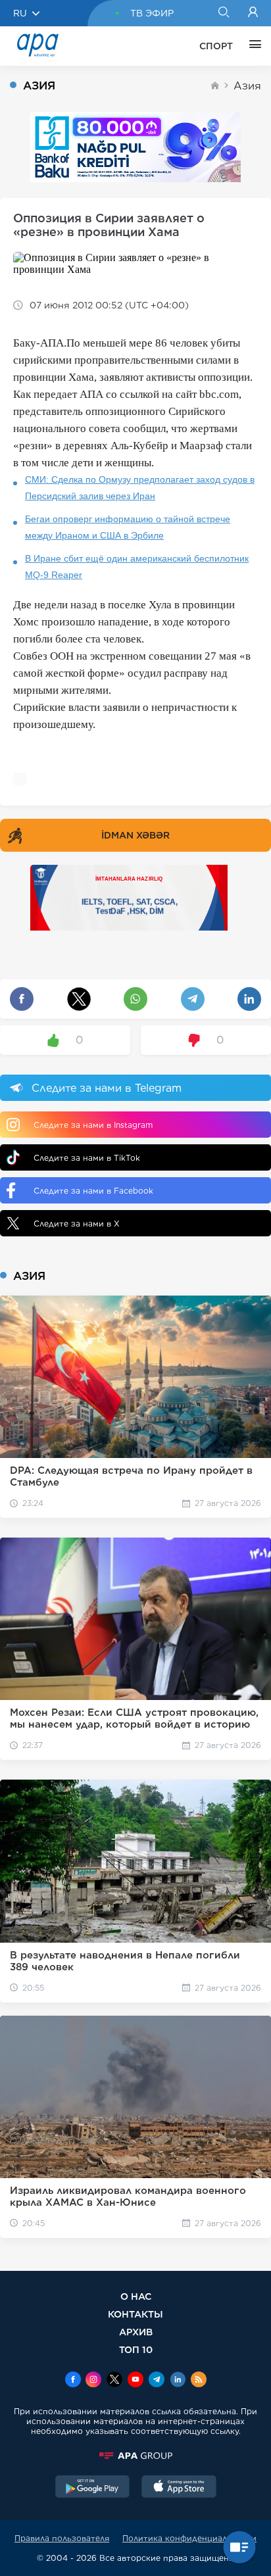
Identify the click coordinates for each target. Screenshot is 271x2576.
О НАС (136, 2296)
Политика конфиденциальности (189, 2538)
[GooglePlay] (93, 2488)
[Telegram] (157, 2381)
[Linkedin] (178, 2381)
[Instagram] (93, 2381)
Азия (247, 86)
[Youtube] (135, 2381)
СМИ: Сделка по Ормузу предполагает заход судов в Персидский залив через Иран (140, 488)
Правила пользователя (62, 2538)
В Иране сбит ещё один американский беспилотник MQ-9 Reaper (137, 567)
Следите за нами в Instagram (93, 1125)
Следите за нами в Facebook (93, 1191)
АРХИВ (136, 2332)
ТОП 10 (136, 2349)
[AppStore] (179, 2488)
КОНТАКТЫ (135, 2314)
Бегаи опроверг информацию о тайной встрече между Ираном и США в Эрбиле (128, 527)
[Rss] (199, 2381)
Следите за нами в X (77, 1224)
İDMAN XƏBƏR (135, 835)
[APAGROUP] (135, 2456)
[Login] (253, 13)
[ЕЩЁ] (252, 46)
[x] (114, 2381)
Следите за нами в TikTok (87, 1158)
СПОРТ (216, 46)
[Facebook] (73, 2381)
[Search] (223, 13)
